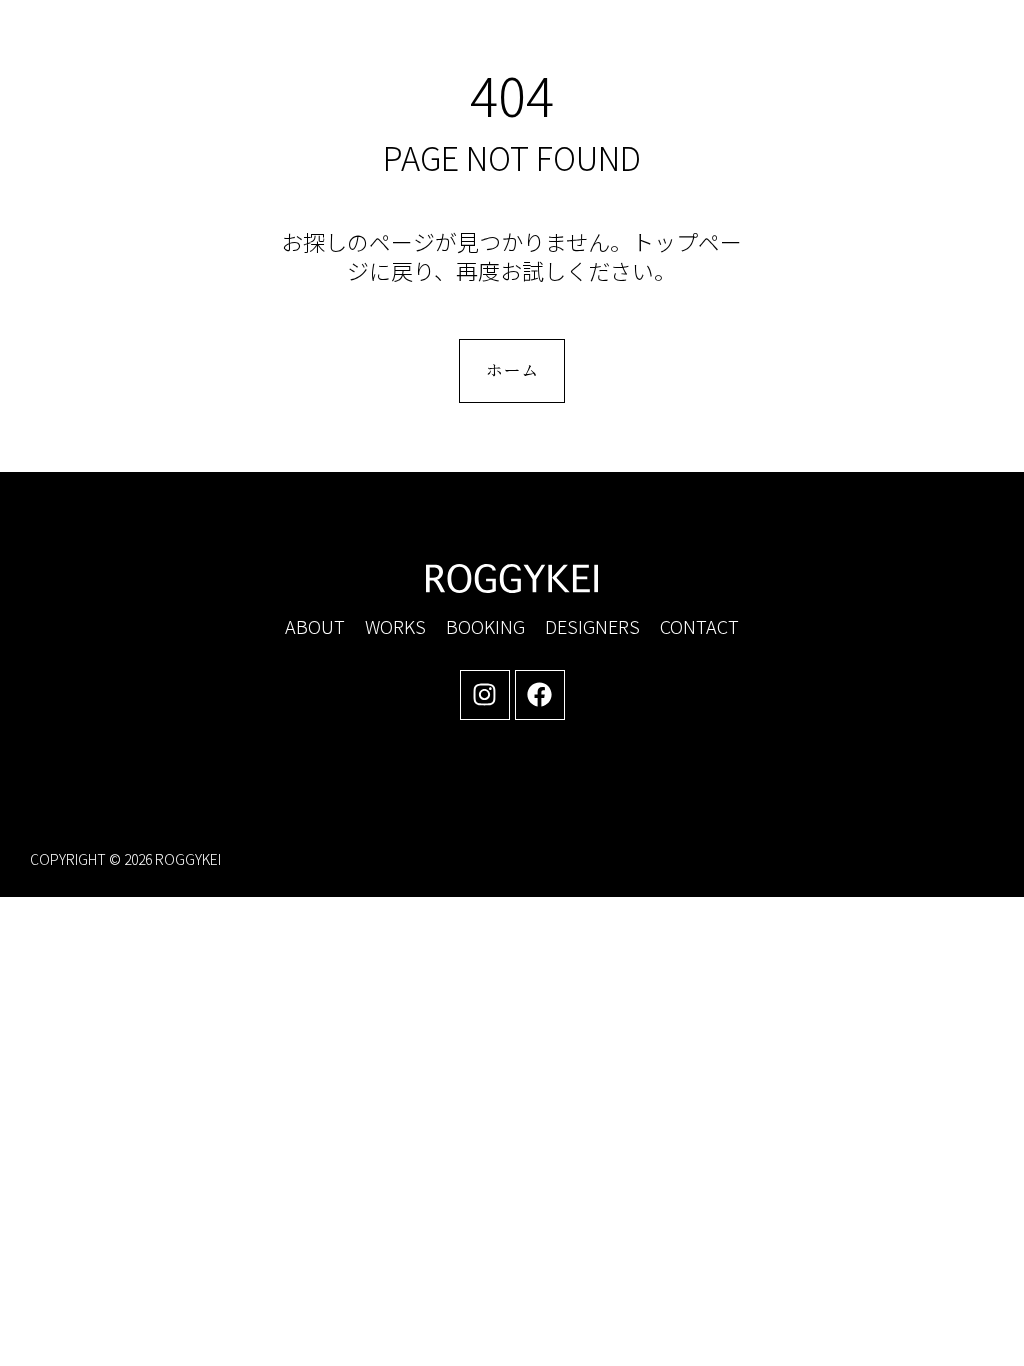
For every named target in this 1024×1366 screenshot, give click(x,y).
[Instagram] (485, 695)
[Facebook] (540, 695)
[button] (823, 50)
